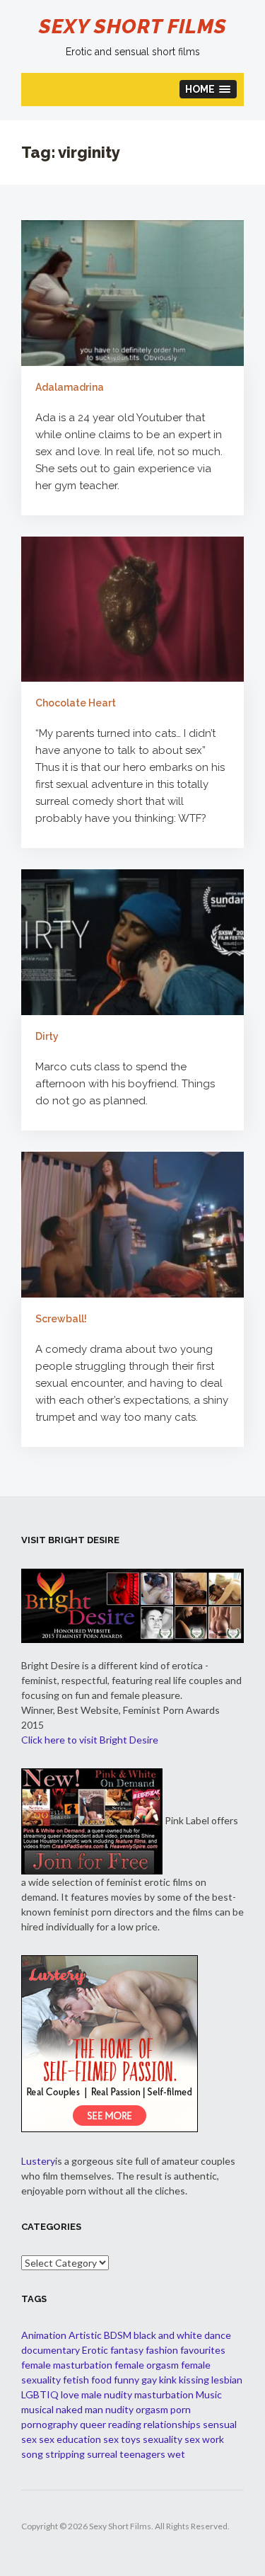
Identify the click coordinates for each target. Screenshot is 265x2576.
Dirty (47, 1036)
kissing (194, 2380)
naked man (79, 2409)
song (32, 2454)
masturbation (164, 2394)
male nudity (107, 2394)
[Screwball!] (132, 1225)
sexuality (163, 2439)
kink (168, 2380)
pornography (49, 2424)
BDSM (118, 2335)
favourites (203, 2350)
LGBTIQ (40, 2394)
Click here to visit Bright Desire (90, 1740)
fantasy (127, 2350)
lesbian (227, 2380)
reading (125, 2424)
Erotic (95, 2350)
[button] (208, 89)
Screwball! (61, 1319)
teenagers (142, 2454)
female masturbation (67, 2365)
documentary (51, 2350)
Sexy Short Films (133, 27)
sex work (204, 2439)
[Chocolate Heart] (132, 609)
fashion (162, 2350)
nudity (119, 2409)
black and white (168, 2335)
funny (126, 2380)
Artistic (85, 2335)
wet (176, 2454)
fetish (76, 2380)
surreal (102, 2454)
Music (209, 2394)
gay (149, 2380)
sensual (220, 2424)
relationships (172, 2424)
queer (93, 2424)
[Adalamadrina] (132, 292)
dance (218, 2335)
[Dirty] (132, 942)
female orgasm (147, 2365)
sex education (70, 2439)
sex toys (122, 2439)
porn (181, 2409)
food (101, 2380)
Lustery (38, 2161)
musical (37, 2409)
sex (29, 2439)
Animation (44, 2335)
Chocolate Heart (76, 703)
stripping (65, 2454)
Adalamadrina (70, 387)
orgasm (152, 2409)
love (70, 2394)
